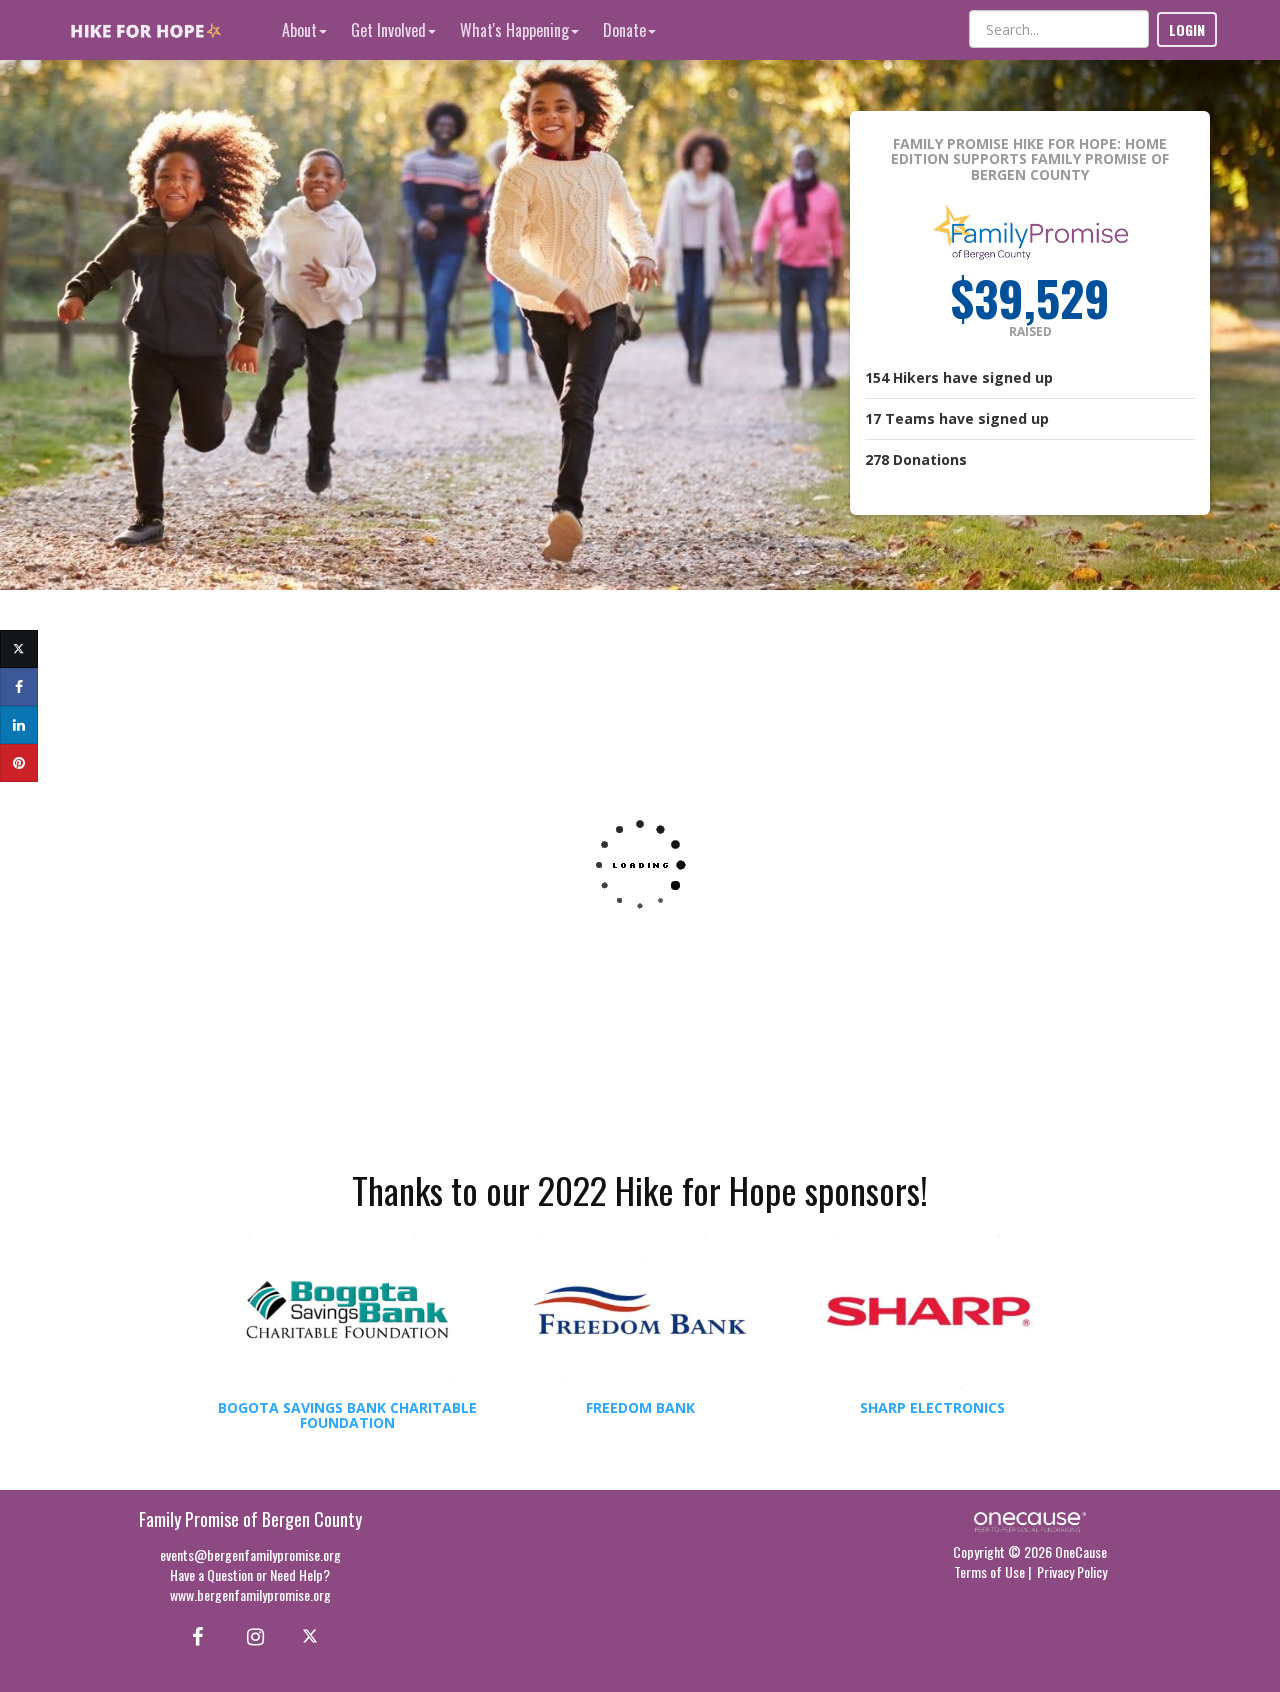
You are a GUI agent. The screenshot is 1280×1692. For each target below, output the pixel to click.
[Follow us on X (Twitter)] (312, 1635)
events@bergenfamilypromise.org (250, 1554)
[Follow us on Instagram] (249, 1635)
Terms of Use (989, 1571)
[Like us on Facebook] (194, 1635)
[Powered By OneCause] (1029, 1519)
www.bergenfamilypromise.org (250, 1594)
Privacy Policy (1072, 1571)
